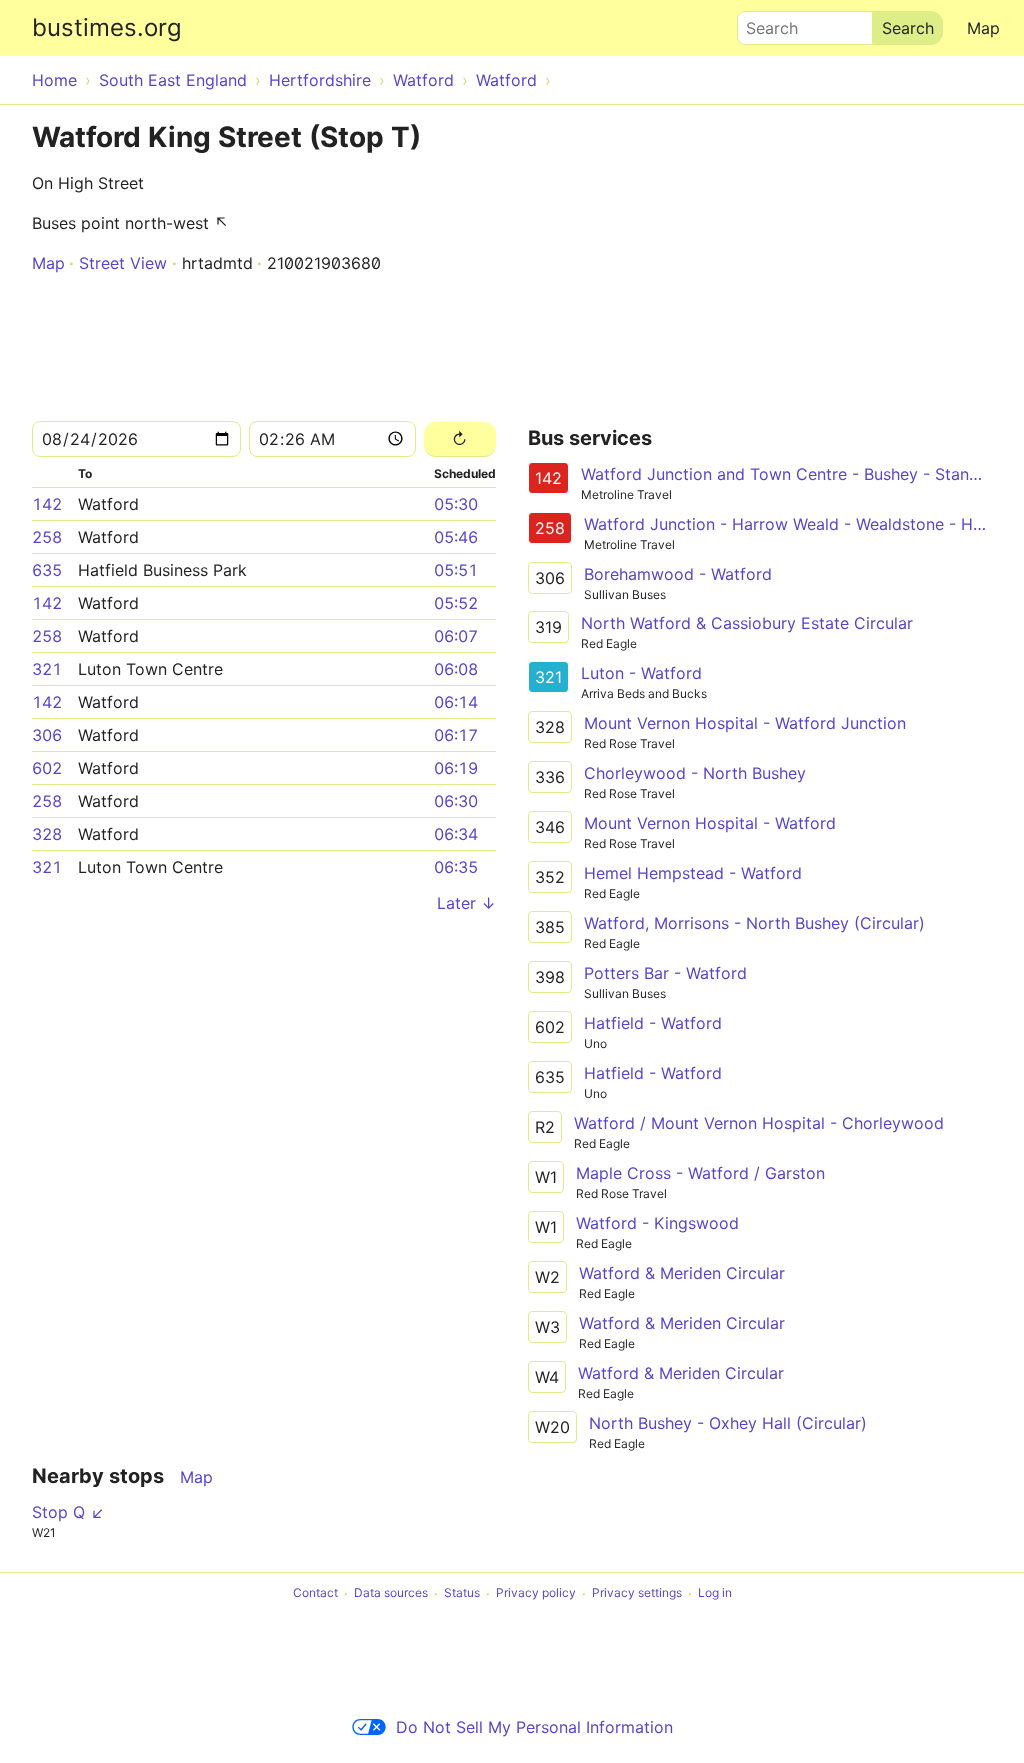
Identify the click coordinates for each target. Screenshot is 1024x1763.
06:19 (456, 768)
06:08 (456, 669)
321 (47, 669)
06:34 (456, 834)
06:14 (456, 702)
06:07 (456, 636)
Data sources (391, 1593)
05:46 (456, 537)
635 (47, 570)
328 (47, 834)
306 (47, 735)
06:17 (456, 735)
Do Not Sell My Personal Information (534, 1727)
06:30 (456, 801)
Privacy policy (536, 1593)
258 (47, 537)
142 (47, 504)
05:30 (456, 504)
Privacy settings (637, 1593)
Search (763, 23)
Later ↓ (466, 903)
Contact (315, 1593)
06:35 (456, 867)
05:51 (456, 570)
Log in (715, 1593)
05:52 (456, 603)
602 (47, 768)
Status (462, 1593)
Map (983, 28)
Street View (123, 263)
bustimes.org (107, 27)
